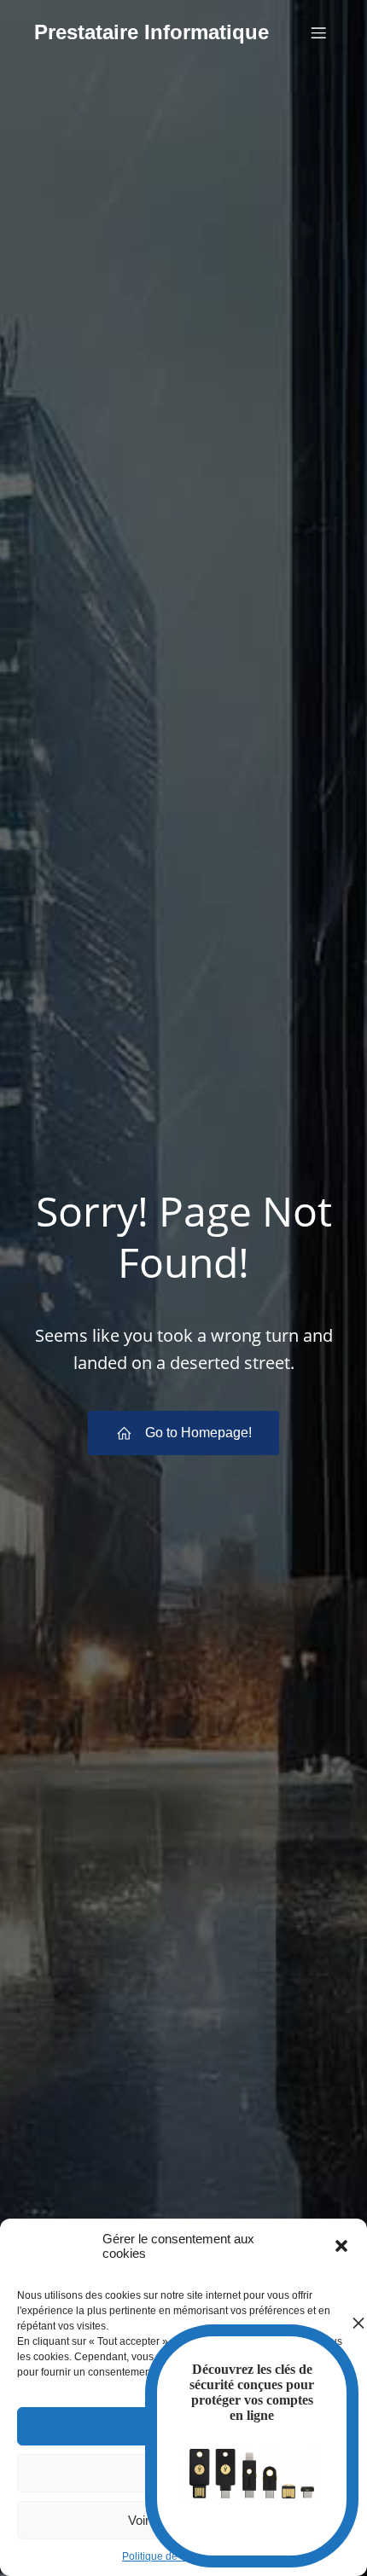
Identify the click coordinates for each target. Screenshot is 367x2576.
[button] (341, 2246)
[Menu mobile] (318, 32)
